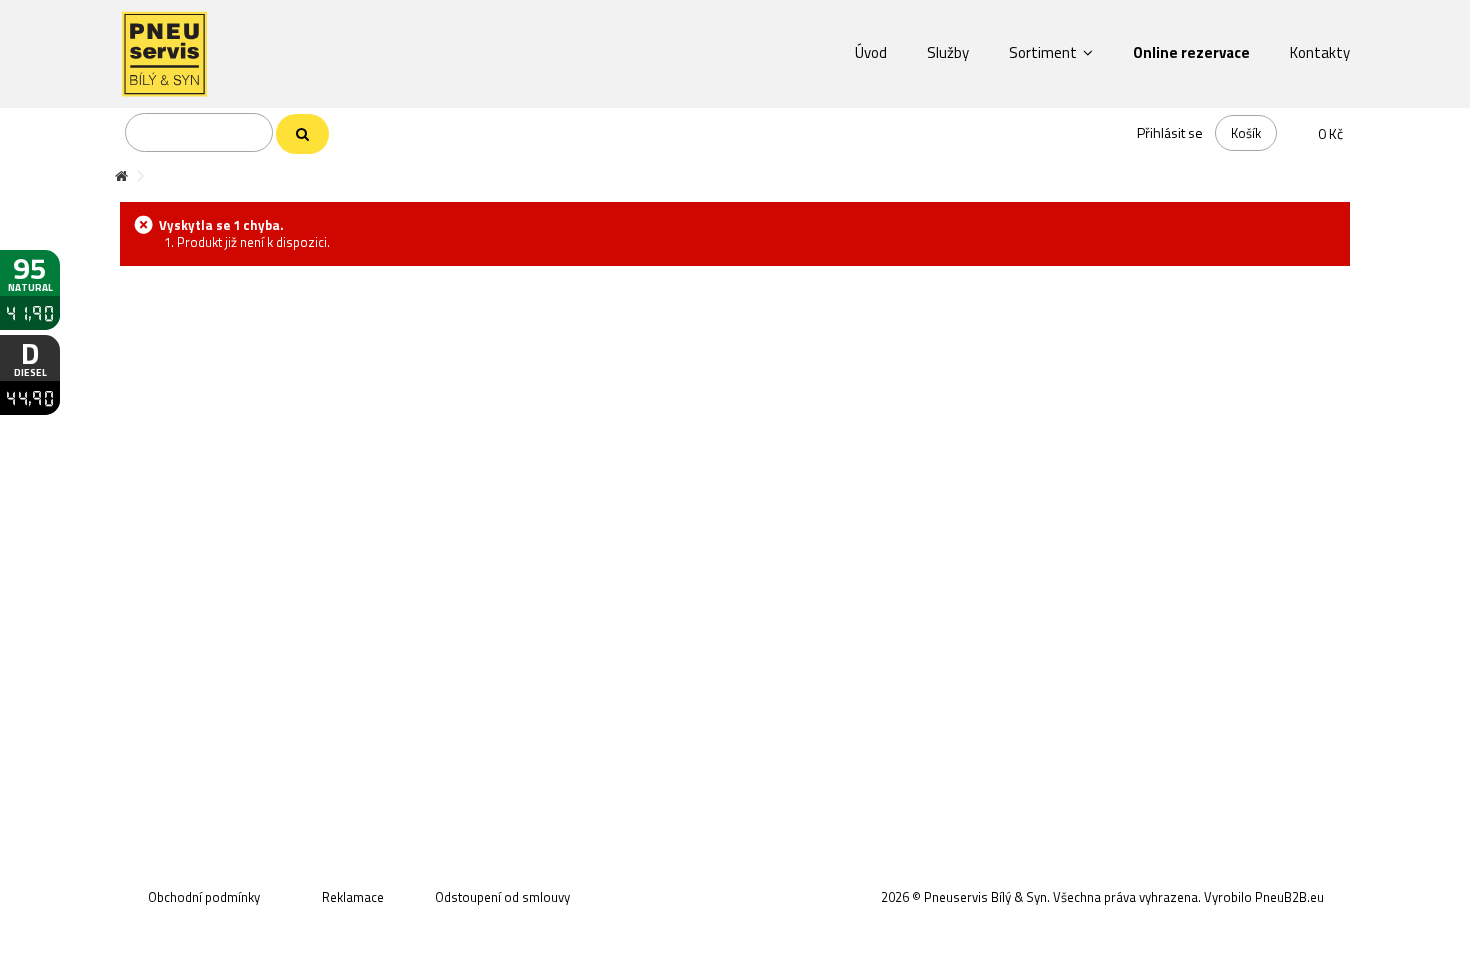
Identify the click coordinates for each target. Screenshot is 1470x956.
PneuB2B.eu (1289, 897)
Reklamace (353, 897)
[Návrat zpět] (121, 176)
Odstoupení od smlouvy (502, 897)
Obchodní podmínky (204, 897)
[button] (871, 52)
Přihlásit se (1170, 132)
